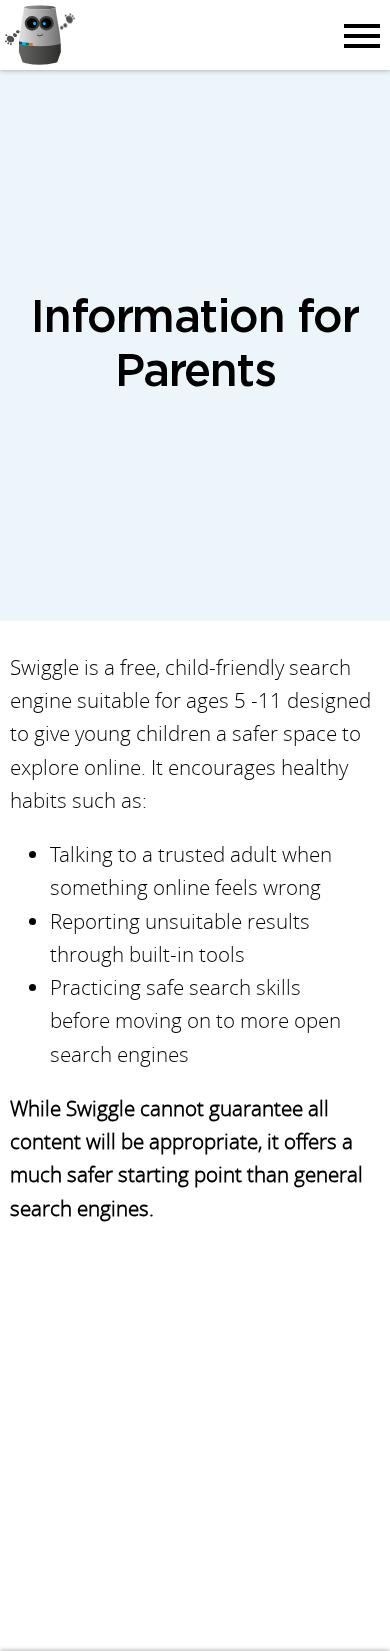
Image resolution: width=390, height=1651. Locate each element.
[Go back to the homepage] (44, 35)
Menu (359, 35)
